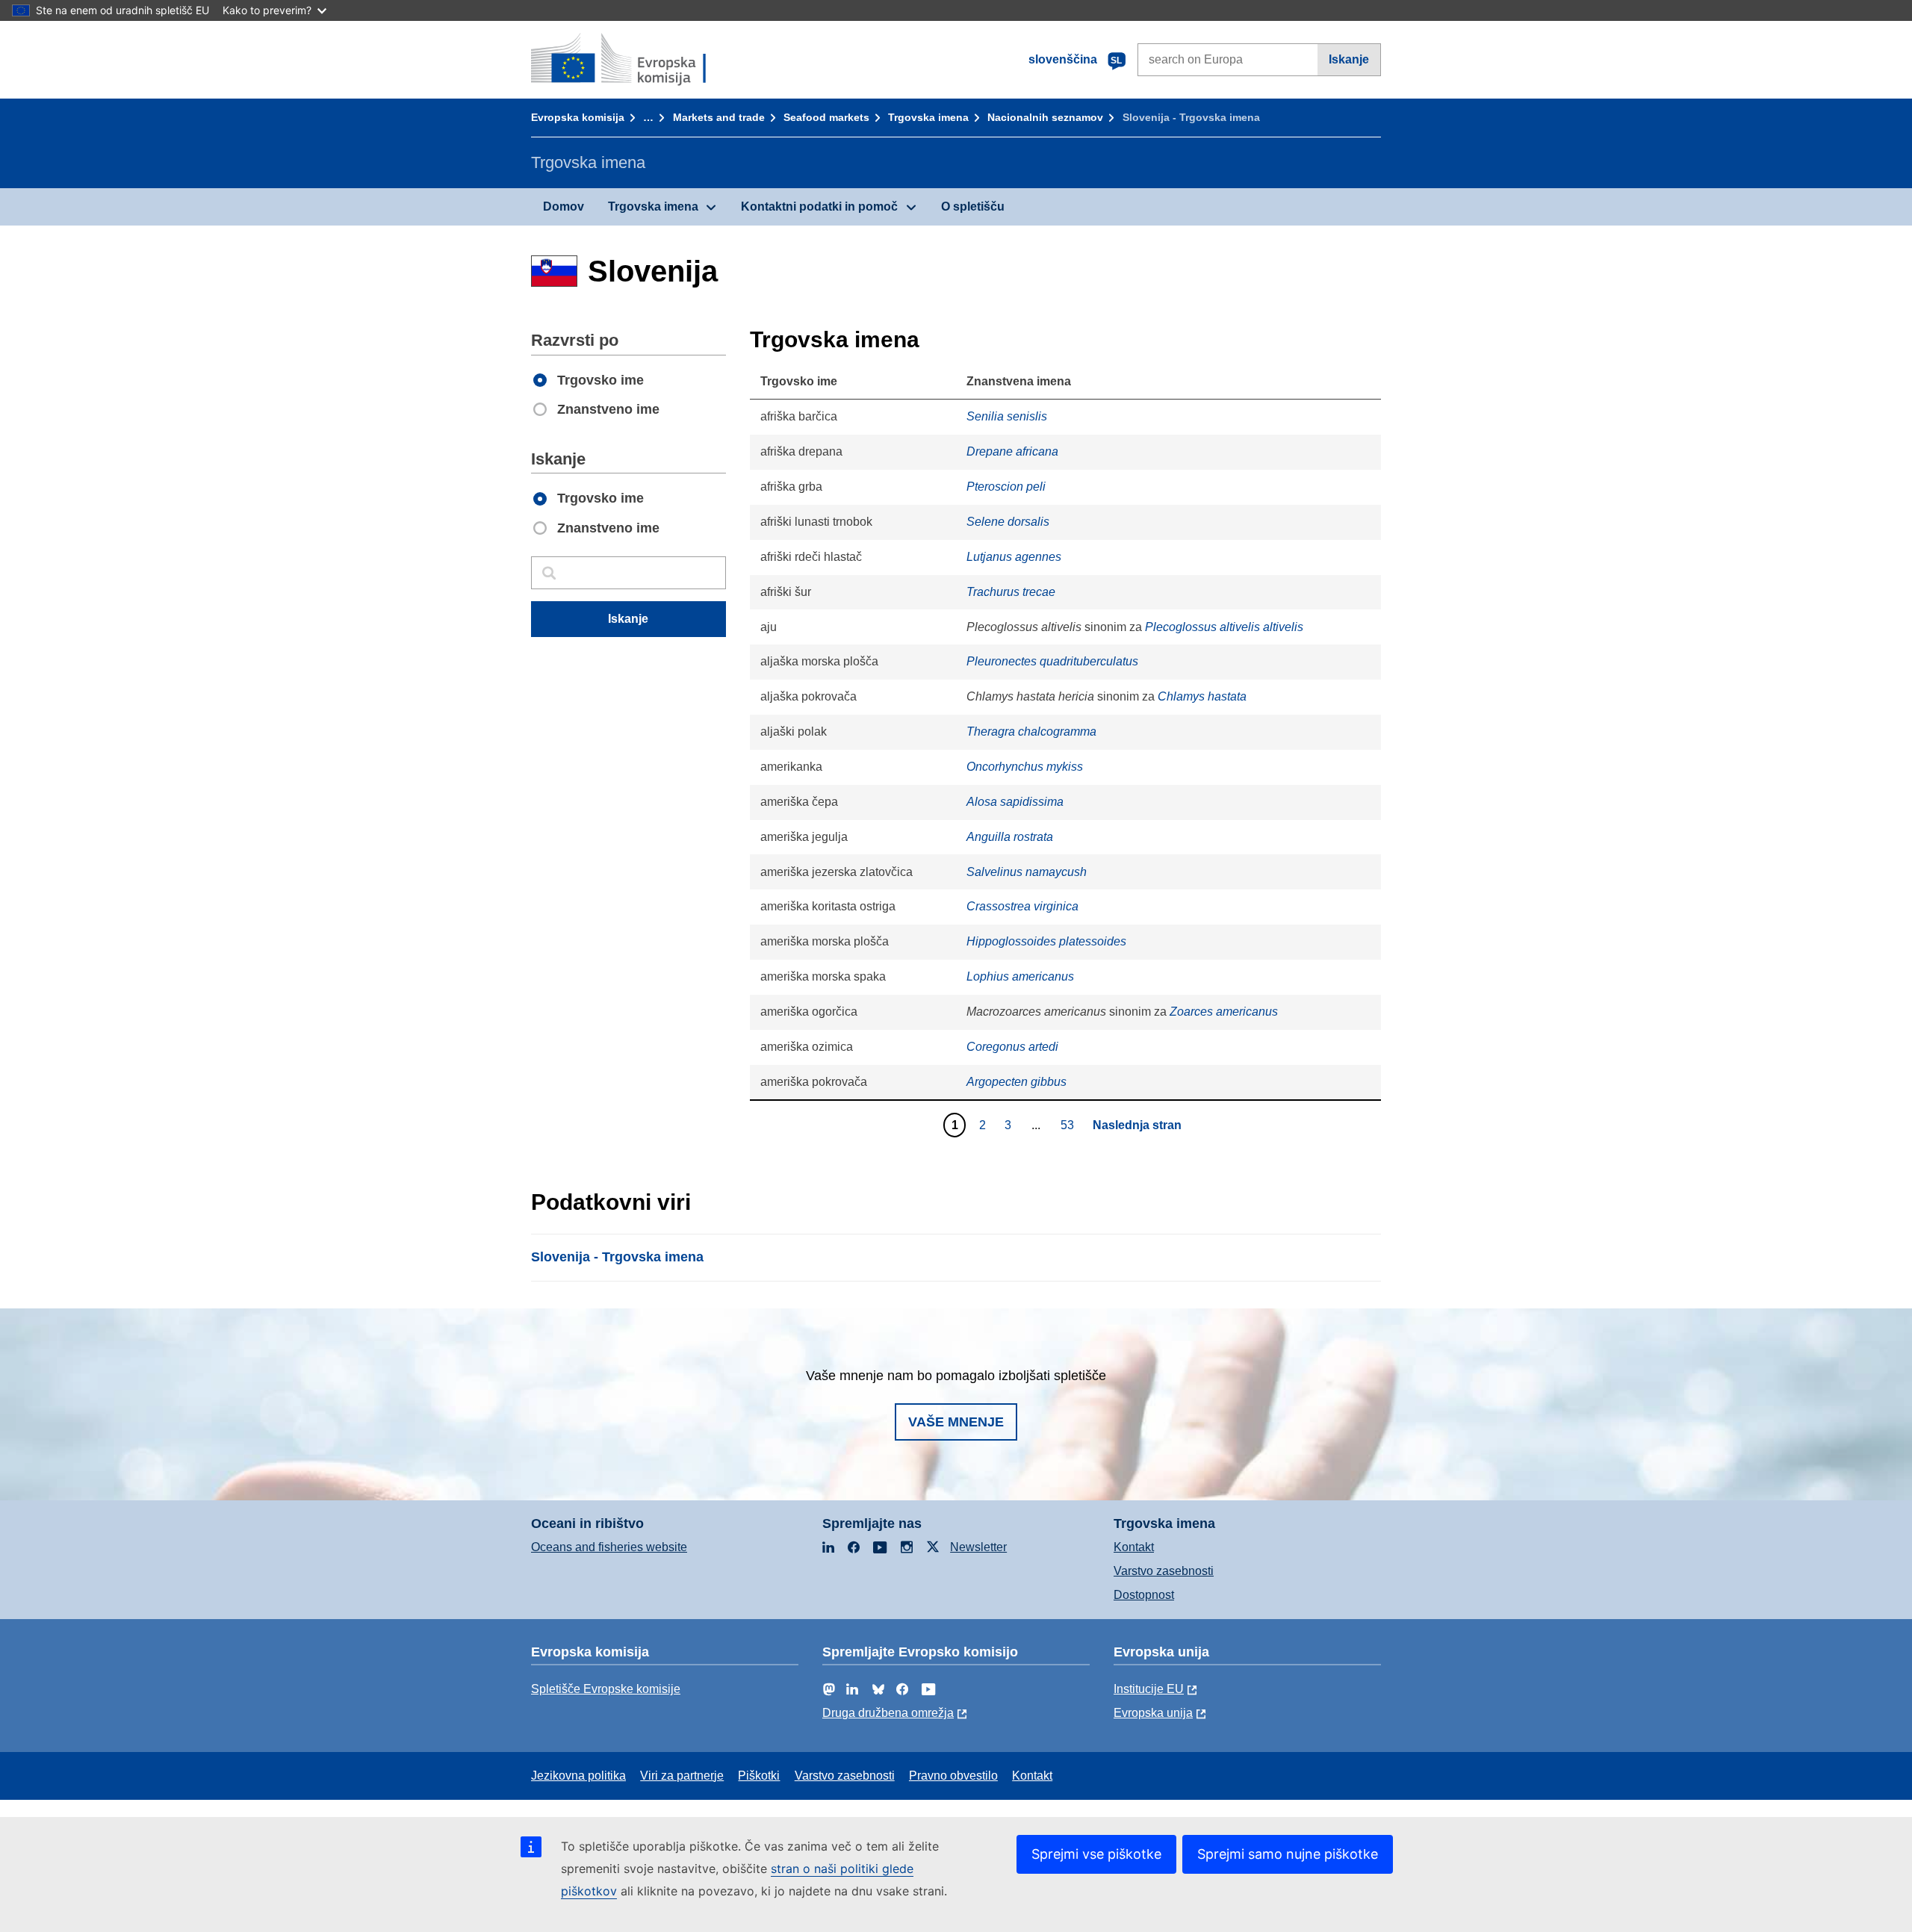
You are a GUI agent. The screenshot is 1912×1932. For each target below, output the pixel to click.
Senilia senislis (1007, 416)
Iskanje (1349, 59)
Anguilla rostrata (1010, 837)
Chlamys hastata (1202, 696)
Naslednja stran (1137, 1125)
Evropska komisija (578, 117)
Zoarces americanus (1224, 1012)
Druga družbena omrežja (888, 1713)
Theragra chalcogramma (1031, 732)
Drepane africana (1012, 451)
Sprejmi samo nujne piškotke (1288, 1854)
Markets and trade (719, 117)
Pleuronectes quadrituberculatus (1052, 661)
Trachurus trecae (1011, 592)
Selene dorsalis (1008, 522)
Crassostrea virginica (1022, 906)
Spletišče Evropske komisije (606, 1689)
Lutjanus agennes (1014, 557)
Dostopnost (1144, 1595)
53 (1069, 1125)
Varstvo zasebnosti (1164, 1571)
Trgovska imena (928, 117)
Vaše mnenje (956, 1422)
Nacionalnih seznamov (1045, 117)
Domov (564, 206)
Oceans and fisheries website (609, 1547)
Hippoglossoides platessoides (1046, 941)
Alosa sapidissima (1015, 802)
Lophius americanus (1020, 976)
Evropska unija (1153, 1713)
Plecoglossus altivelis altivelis (1224, 627)
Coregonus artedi (1012, 1047)
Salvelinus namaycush (1027, 872)
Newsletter (978, 1547)
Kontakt (1134, 1547)
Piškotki (759, 1776)
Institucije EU (1149, 1689)
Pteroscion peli (1006, 487)
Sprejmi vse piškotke (1096, 1854)
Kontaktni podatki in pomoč (819, 206)
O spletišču (973, 206)
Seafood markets (826, 117)
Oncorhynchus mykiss (1025, 767)
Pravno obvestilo (953, 1776)
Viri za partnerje (682, 1776)
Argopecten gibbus (1016, 1082)
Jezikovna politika (578, 1776)
